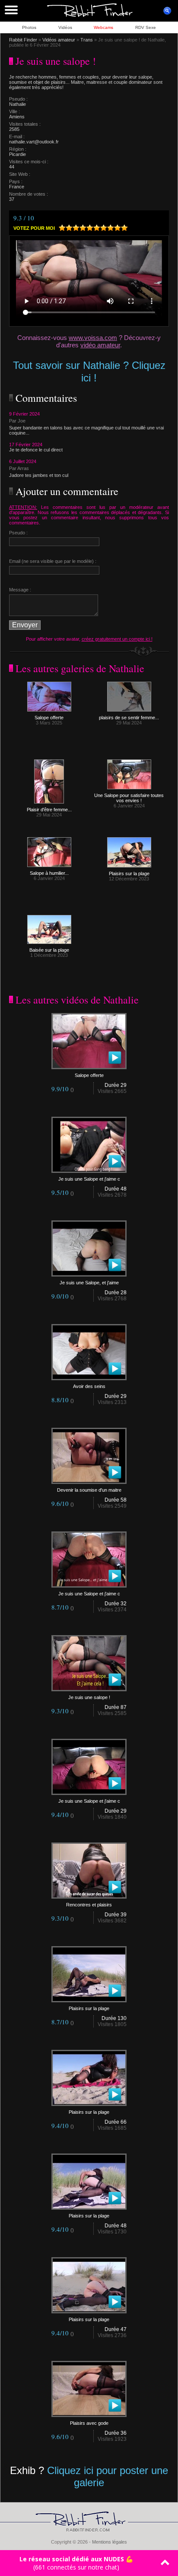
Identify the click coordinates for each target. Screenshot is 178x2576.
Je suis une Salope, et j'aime (89, 1283)
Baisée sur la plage (49, 950)
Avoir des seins (89, 1386)
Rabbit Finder (23, 40)
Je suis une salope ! (89, 1697)
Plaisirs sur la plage (129, 873)
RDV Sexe (146, 27)
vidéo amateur (100, 345)
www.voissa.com (93, 338)
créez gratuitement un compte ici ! (117, 639)
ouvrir (167, 11)
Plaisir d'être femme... (49, 810)
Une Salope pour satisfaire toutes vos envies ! (129, 798)
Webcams (103, 27)
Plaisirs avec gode (89, 2423)
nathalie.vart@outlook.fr (34, 142)
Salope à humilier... (49, 873)
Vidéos (65, 27)
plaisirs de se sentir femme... (129, 718)
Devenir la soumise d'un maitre (89, 1490)
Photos (29, 27)
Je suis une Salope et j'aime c (89, 1179)
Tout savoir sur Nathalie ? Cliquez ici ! (89, 372)
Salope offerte (49, 718)
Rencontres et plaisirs (89, 1905)
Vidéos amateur (59, 40)
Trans (87, 40)
